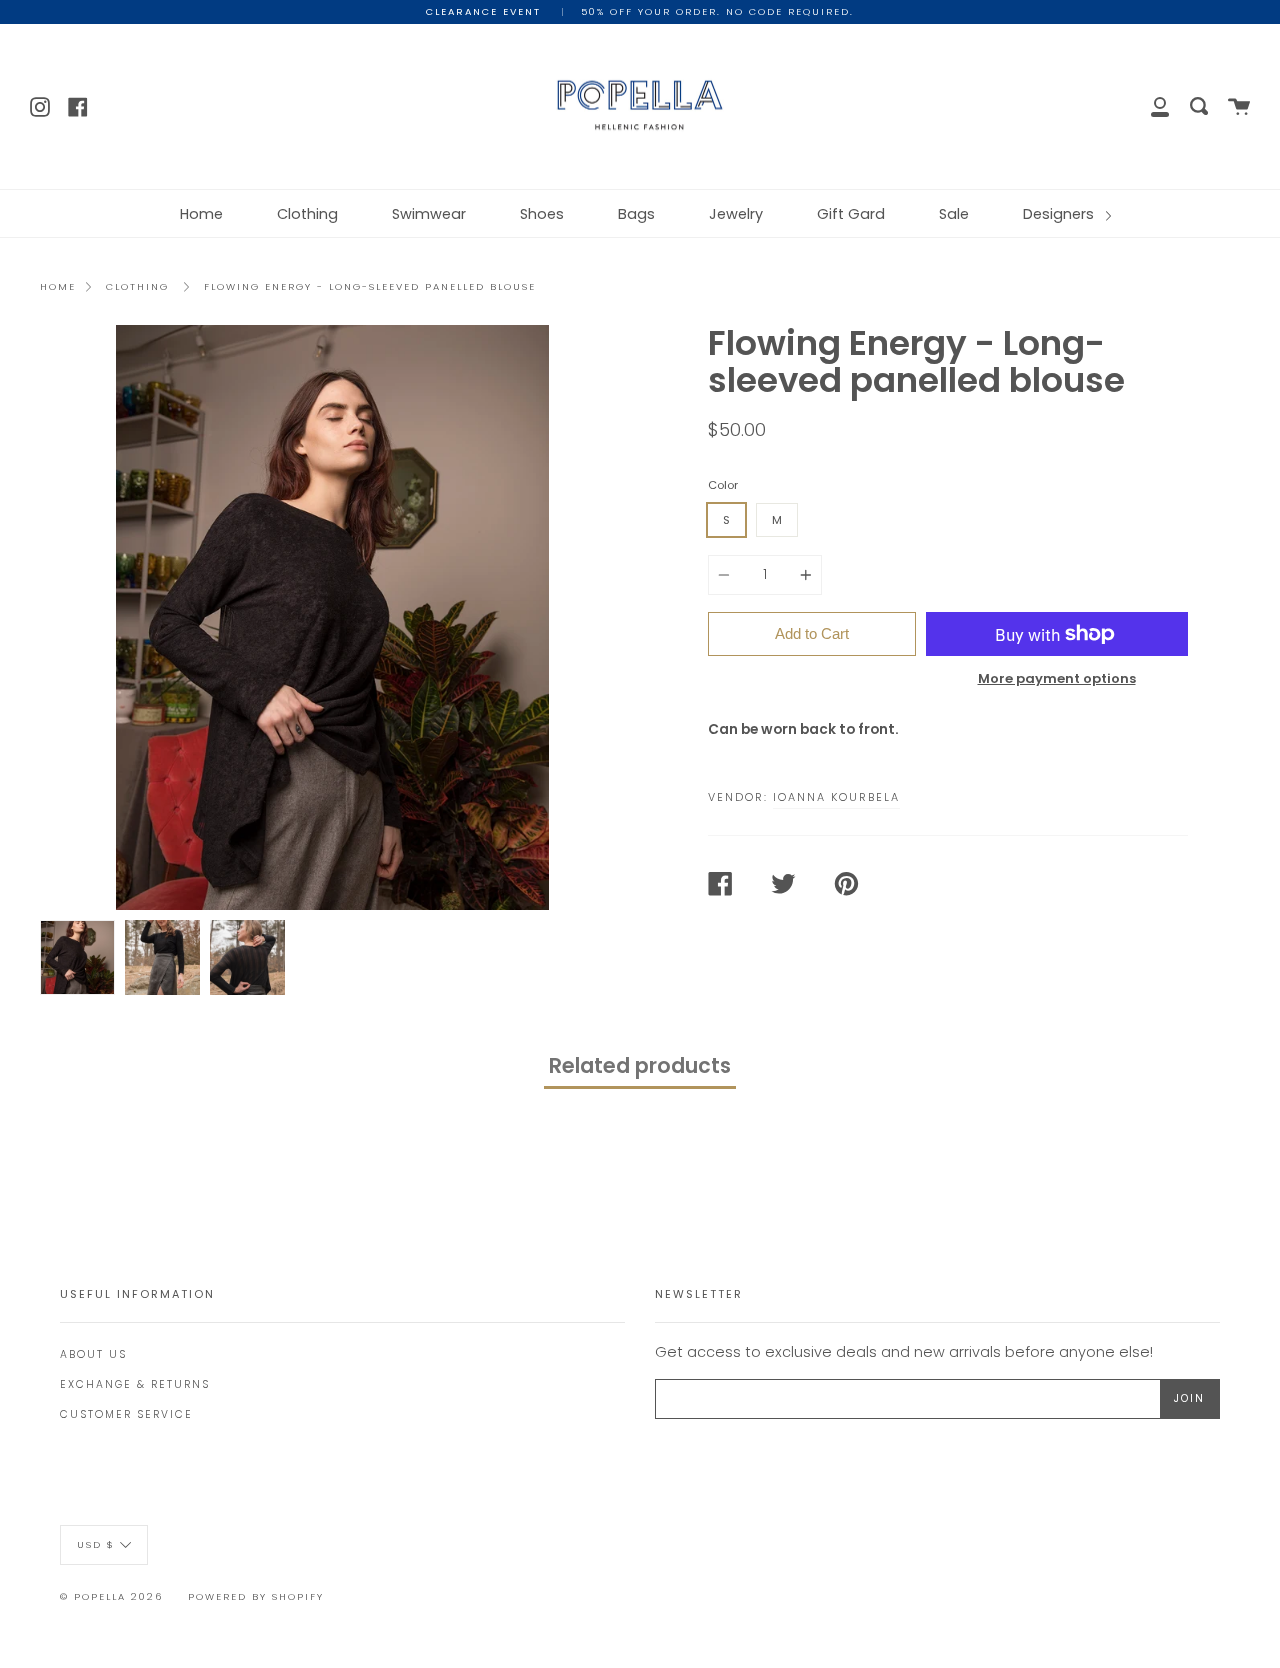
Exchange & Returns (135, 1384)
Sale (954, 214)
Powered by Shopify (256, 1596)
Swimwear (429, 214)
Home (201, 214)
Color (723, 485)
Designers (1060, 214)
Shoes (542, 214)
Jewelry (736, 214)
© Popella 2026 (111, 1596)
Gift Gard (851, 214)
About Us (93, 1354)
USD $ (96, 1543)
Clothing (307, 214)
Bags (636, 214)
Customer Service (126, 1414)
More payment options (1057, 678)
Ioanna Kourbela (836, 797)
